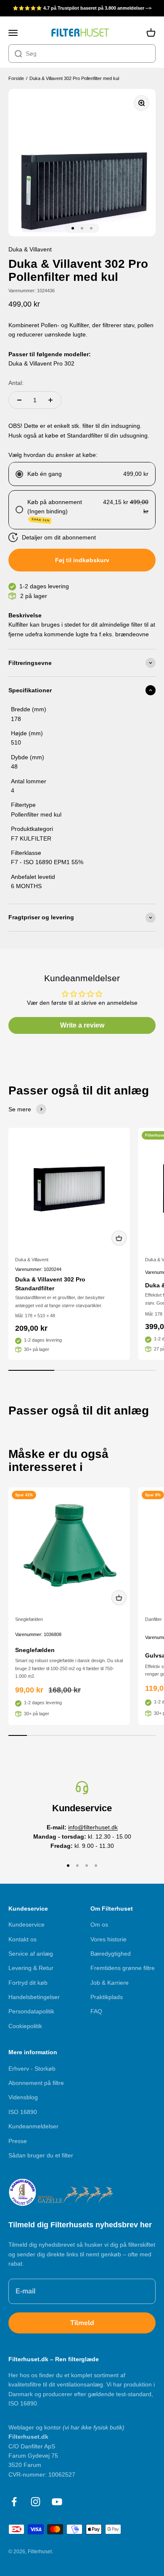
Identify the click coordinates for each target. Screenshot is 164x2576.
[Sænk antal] (19, 400)
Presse (18, 2141)
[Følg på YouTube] (57, 2502)
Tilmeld (82, 2323)
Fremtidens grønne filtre (123, 1968)
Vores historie (108, 1939)
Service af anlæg (31, 1954)
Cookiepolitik (25, 2026)
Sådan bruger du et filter (41, 2155)
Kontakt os (22, 1939)
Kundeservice (26, 1925)
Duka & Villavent (32, 1260)
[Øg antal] (50, 400)
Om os (99, 1925)
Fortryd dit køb (28, 1983)
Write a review (82, 1025)
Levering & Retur (31, 1968)
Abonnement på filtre (36, 2083)
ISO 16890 (23, 2112)
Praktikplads (107, 1997)
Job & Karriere (110, 1983)
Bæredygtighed (111, 1954)
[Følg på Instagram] (36, 2502)
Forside (16, 78)
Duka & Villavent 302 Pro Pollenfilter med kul (74, 78)
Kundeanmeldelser (33, 2126)
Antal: (16, 383)
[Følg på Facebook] (14, 2502)
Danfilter (153, 1619)
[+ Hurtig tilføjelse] (119, 1238)
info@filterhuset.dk (93, 1827)
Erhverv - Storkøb (32, 2069)
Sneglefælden (29, 1619)
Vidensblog (23, 2097)
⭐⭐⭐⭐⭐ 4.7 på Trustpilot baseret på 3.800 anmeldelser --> (82, 8)
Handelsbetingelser (34, 1997)
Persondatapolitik (31, 2011)
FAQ (96, 2011)
